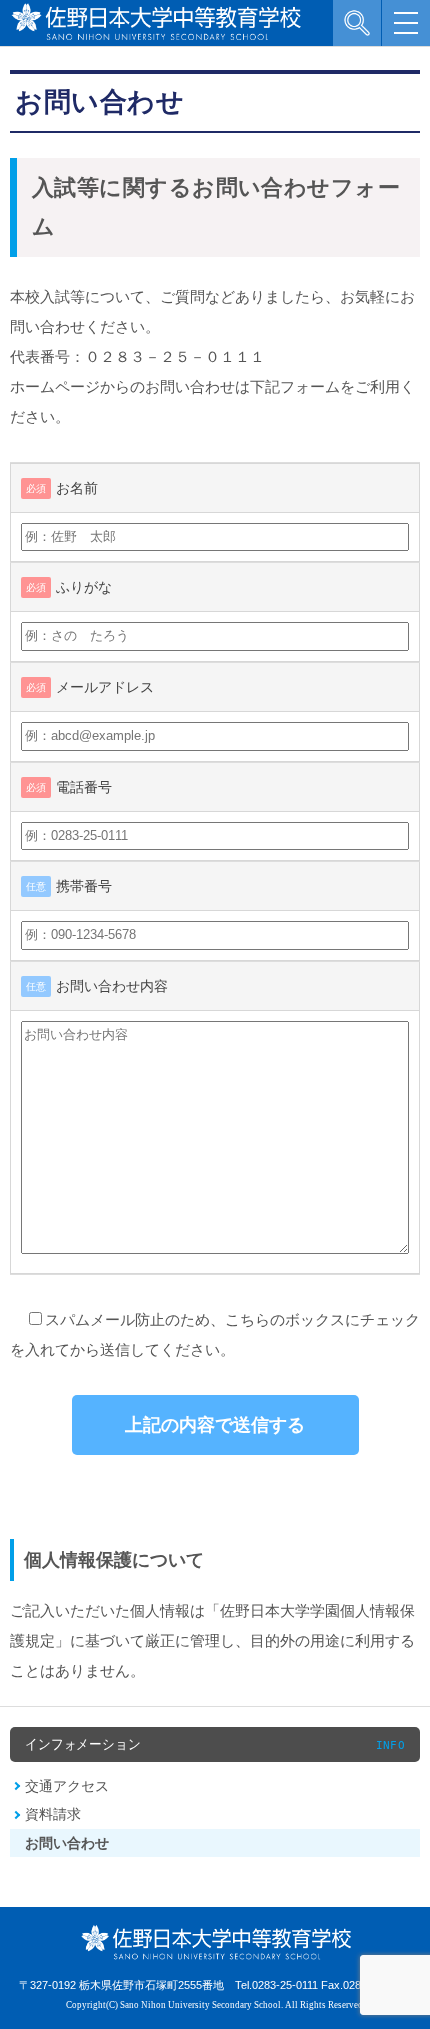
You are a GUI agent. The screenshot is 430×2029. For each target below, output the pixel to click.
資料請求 (53, 1814)
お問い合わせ (67, 1843)
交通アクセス (67, 1786)
